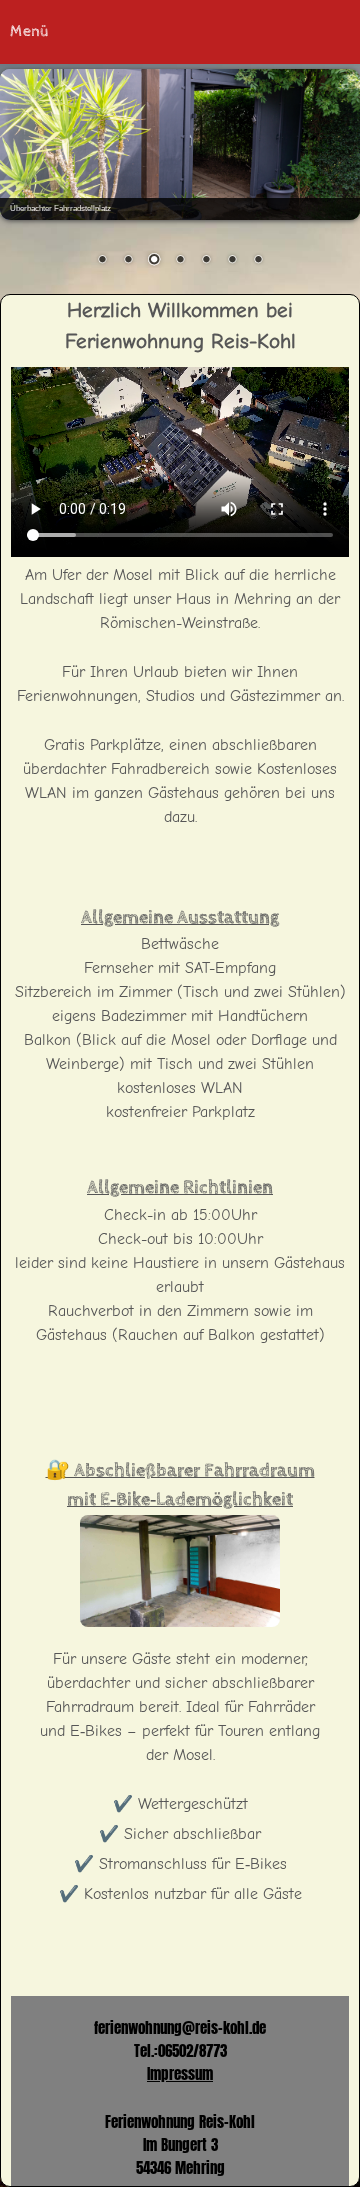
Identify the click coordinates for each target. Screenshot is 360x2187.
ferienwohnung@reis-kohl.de (180, 2027)
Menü (29, 31)
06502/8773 (192, 2050)
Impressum (180, 2073)
